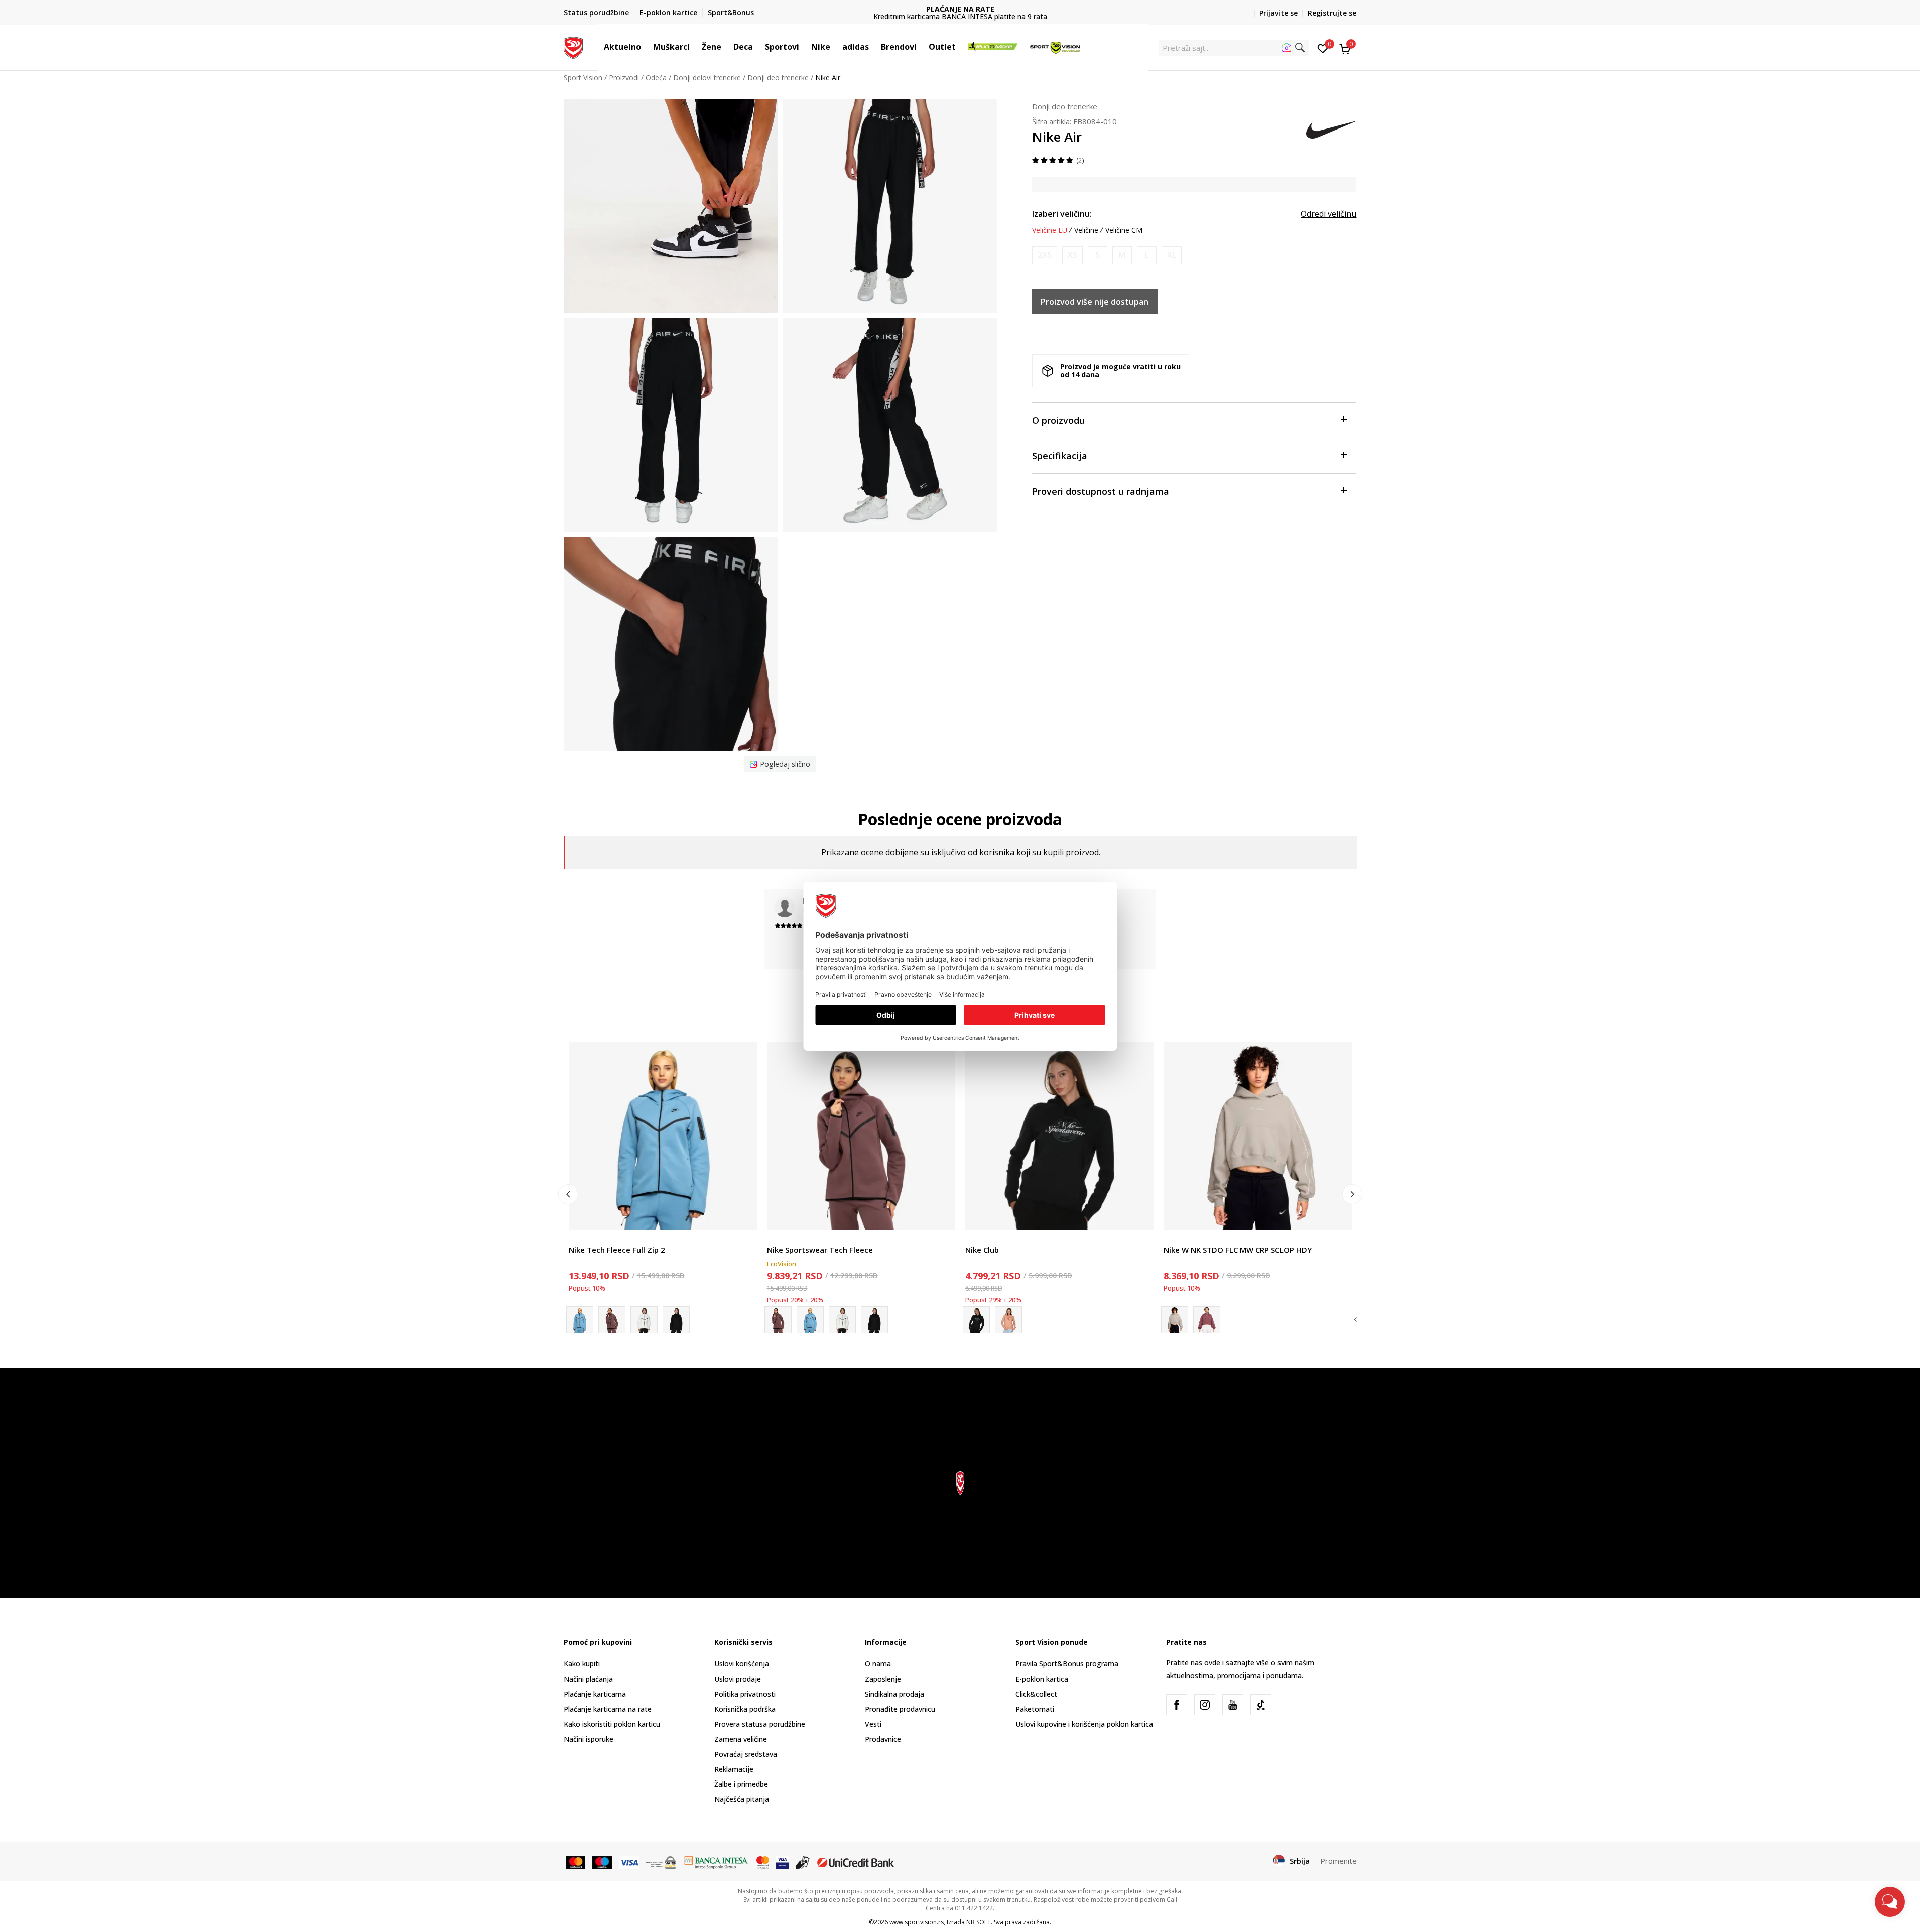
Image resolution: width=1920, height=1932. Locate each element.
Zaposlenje (883, 1679)
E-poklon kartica (1042, 1679)
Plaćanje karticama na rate (608, 1709)
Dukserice (585, 1239)
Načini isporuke (589, 1739)
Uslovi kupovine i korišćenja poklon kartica (1084, 1724)
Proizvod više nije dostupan (1095, 302)
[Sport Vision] (573, 47)
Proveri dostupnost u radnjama (1101, 491)
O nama (878, 1664)
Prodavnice (883, 1739)
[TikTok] (1261, 1705)
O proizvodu (1058, 420)
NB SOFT (979, 1922)
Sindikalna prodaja (894, 1694)
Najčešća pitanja (742, 1799)
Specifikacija (1060, 456)
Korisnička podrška (745, 1709)
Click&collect (1036, 1694)
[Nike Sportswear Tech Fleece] (612, 1320)
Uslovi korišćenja (742, 1664)
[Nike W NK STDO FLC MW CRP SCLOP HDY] (1258, 1136)
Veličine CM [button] (1124, 230)
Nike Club (982, 1250)
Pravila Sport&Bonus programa (1067, 1664)
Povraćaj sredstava (746, 1754)
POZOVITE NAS (960, 9)
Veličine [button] (1086, 230)
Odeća (656, 78)
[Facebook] (1177, 1705)
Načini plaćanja (588, 1679)
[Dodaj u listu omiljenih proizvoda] (743, 1216)
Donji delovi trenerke (707, 78)
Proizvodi (624, 78)
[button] (646, 47)
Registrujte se (1332, 13)
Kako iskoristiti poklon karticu (612, 1724)
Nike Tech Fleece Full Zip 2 (617, 1250)
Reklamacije (734, 1769)
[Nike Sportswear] (676, 1320)
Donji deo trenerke (778, 78)
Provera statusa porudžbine (760, 1724)
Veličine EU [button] (1050, 230)
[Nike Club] (1059, 1136)
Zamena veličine (741, 1739)
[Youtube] (1233, 1705)
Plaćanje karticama (595, 1694)
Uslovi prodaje (738, 1679)
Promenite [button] (1338, 1861)
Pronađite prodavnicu (900, 1709)
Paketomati (1035, 1709)
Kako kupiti (582, 1664)
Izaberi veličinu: (1062, 214)
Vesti (873, 1724)
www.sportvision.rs (917, 1922)
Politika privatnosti (745, 1694)
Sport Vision (583, 78)
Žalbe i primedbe (741, 1784)
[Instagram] (1205, 1705)
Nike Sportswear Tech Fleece (820, 1250)
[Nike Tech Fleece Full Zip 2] (663, 1136)
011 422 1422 (960, 16)
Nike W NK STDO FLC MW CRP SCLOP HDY (1238, 1250)
